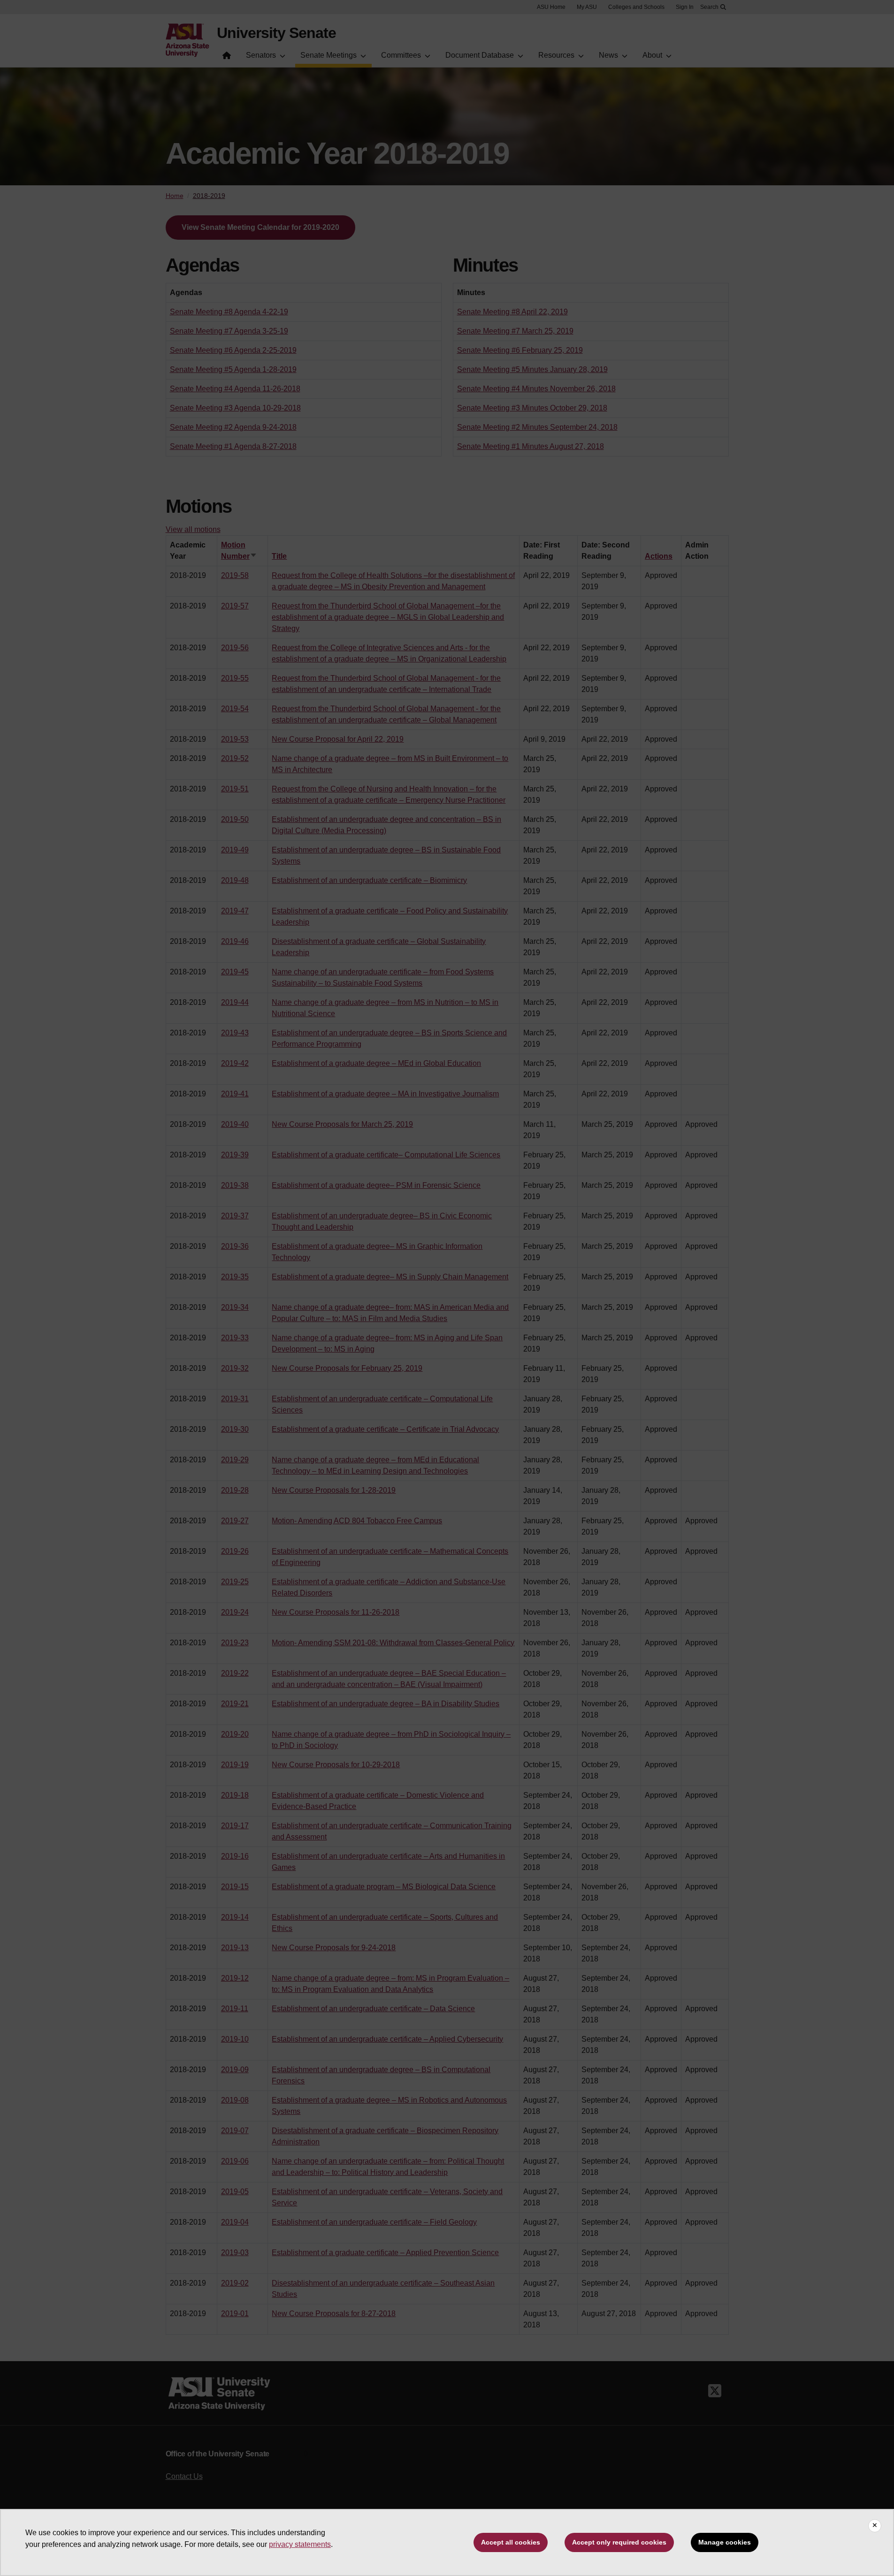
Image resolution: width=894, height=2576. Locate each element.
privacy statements (300, 2544)
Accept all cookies (511, 2542)
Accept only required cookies (619, 2542)
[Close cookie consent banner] (875, 2526)
